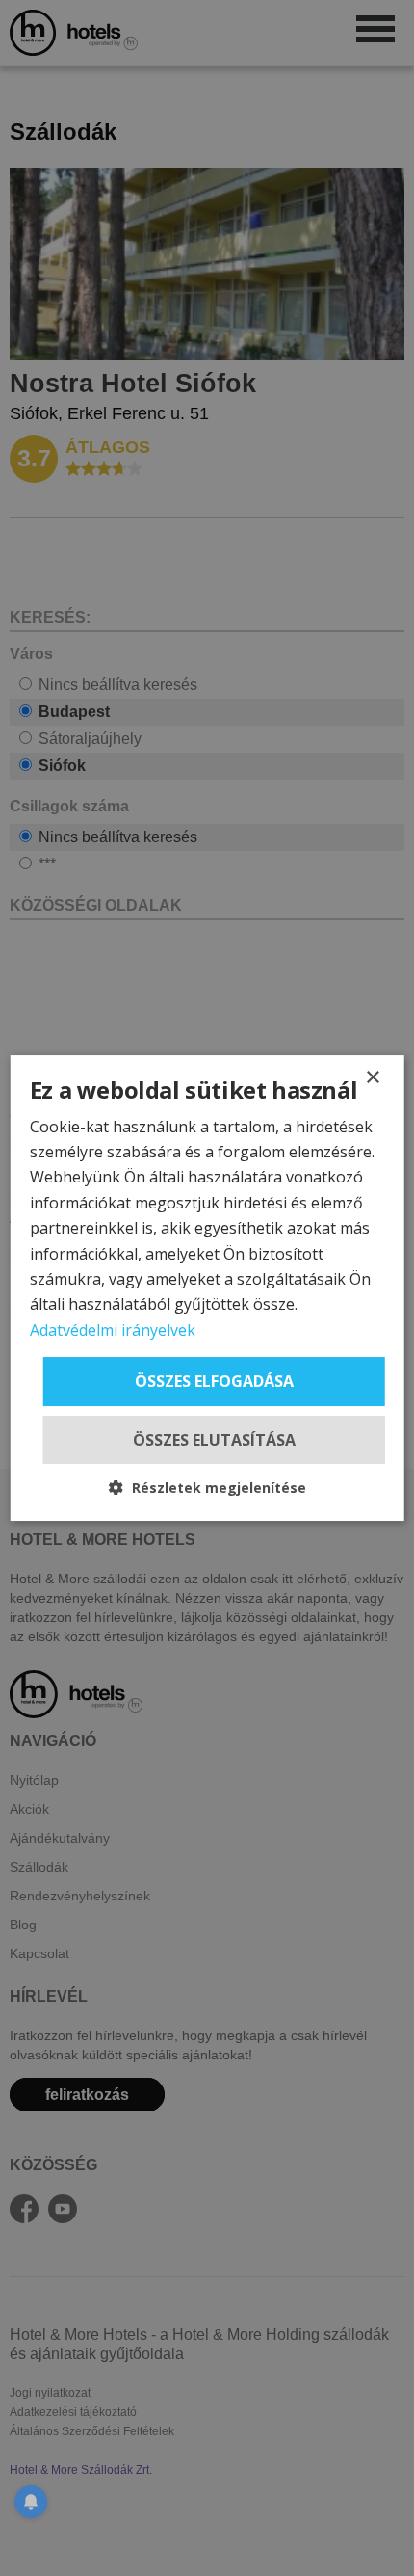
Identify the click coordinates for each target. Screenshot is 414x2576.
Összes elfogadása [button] (214, 1381)
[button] (207, 1487)
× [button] (372, 1078)
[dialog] (207, 1288)
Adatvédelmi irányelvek (113, 1330)
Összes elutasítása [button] (214, 1440)
